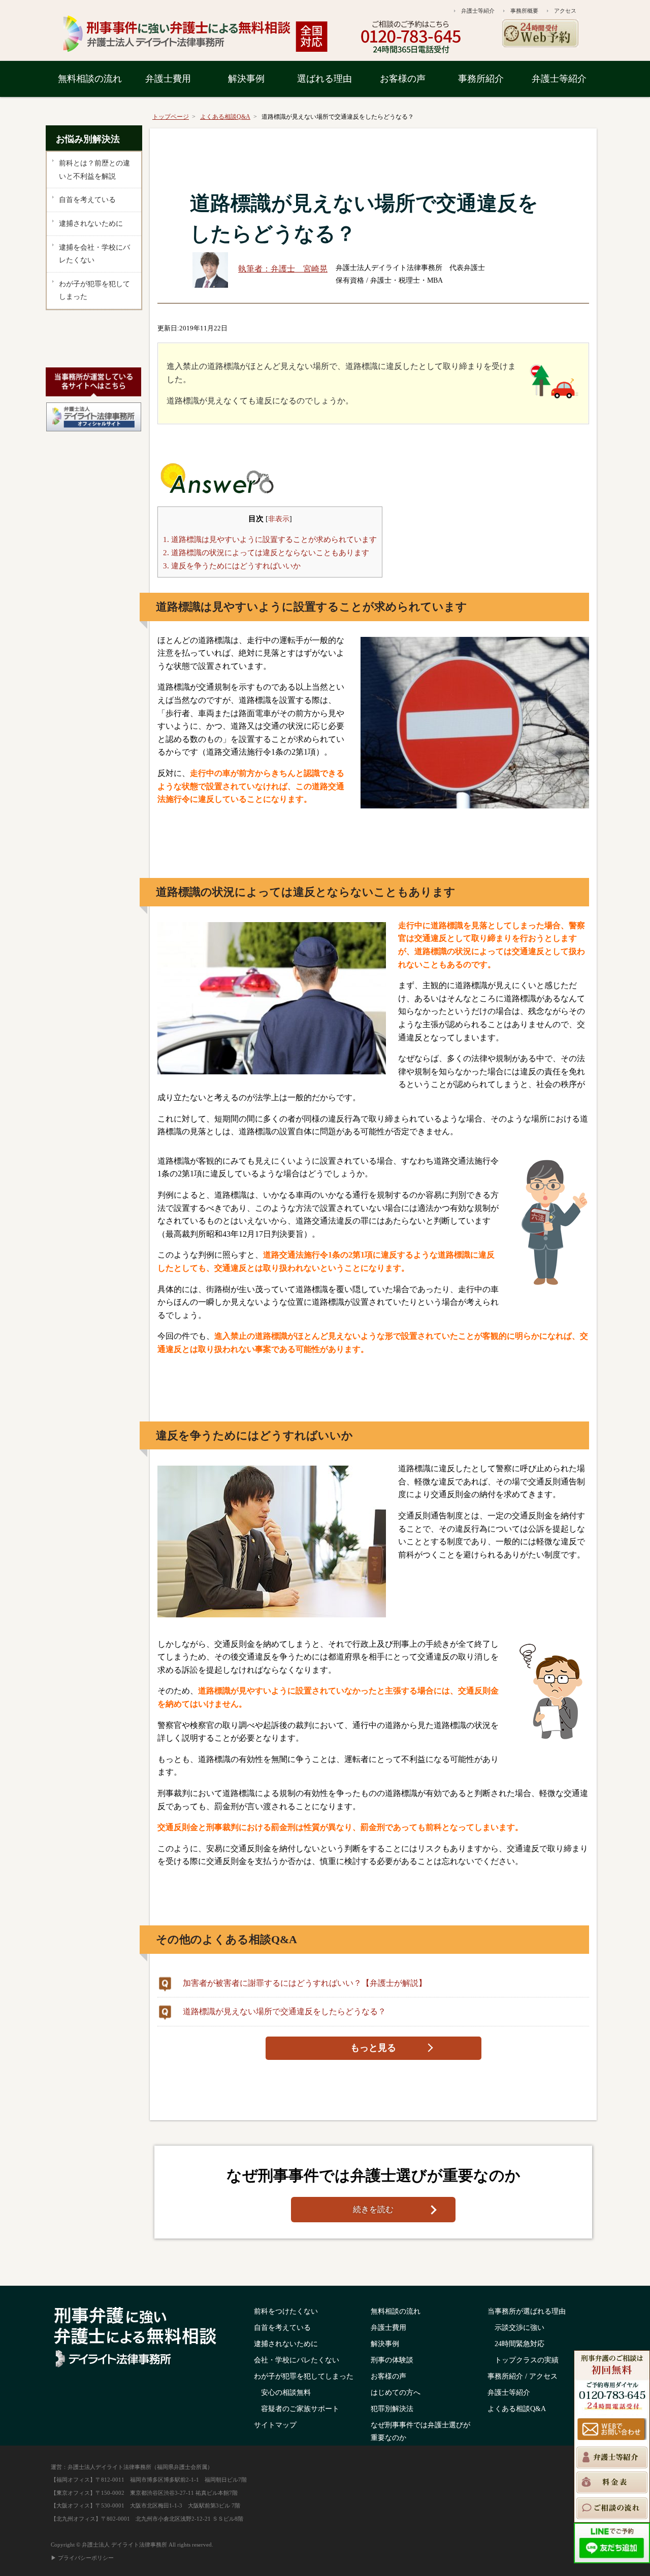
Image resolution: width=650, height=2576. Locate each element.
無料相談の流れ (90, 79)
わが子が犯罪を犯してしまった (94, 291)
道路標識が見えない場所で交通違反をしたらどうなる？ (284, 2011)
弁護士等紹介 (478, 11)
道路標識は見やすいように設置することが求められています (270, 539)
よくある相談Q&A (225, 117)
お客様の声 (403, 79)
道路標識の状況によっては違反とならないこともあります (266, 552)
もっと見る (373, 2048)
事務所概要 (524, 11)
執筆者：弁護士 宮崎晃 (283, 269)
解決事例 (246, 79)
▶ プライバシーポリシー (82, 2558)
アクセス (565, 11)
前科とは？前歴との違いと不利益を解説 (94, 170)
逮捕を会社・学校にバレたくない (94, 254)
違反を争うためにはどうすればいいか (232, 566)
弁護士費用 (168, 79)
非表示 (279, 519)
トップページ (171, 117)
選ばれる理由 (324, 79)
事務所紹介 (481, 79)
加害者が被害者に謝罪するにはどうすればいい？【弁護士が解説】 (305, 1983)
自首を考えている (87, 200)
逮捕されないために (91, 224)
